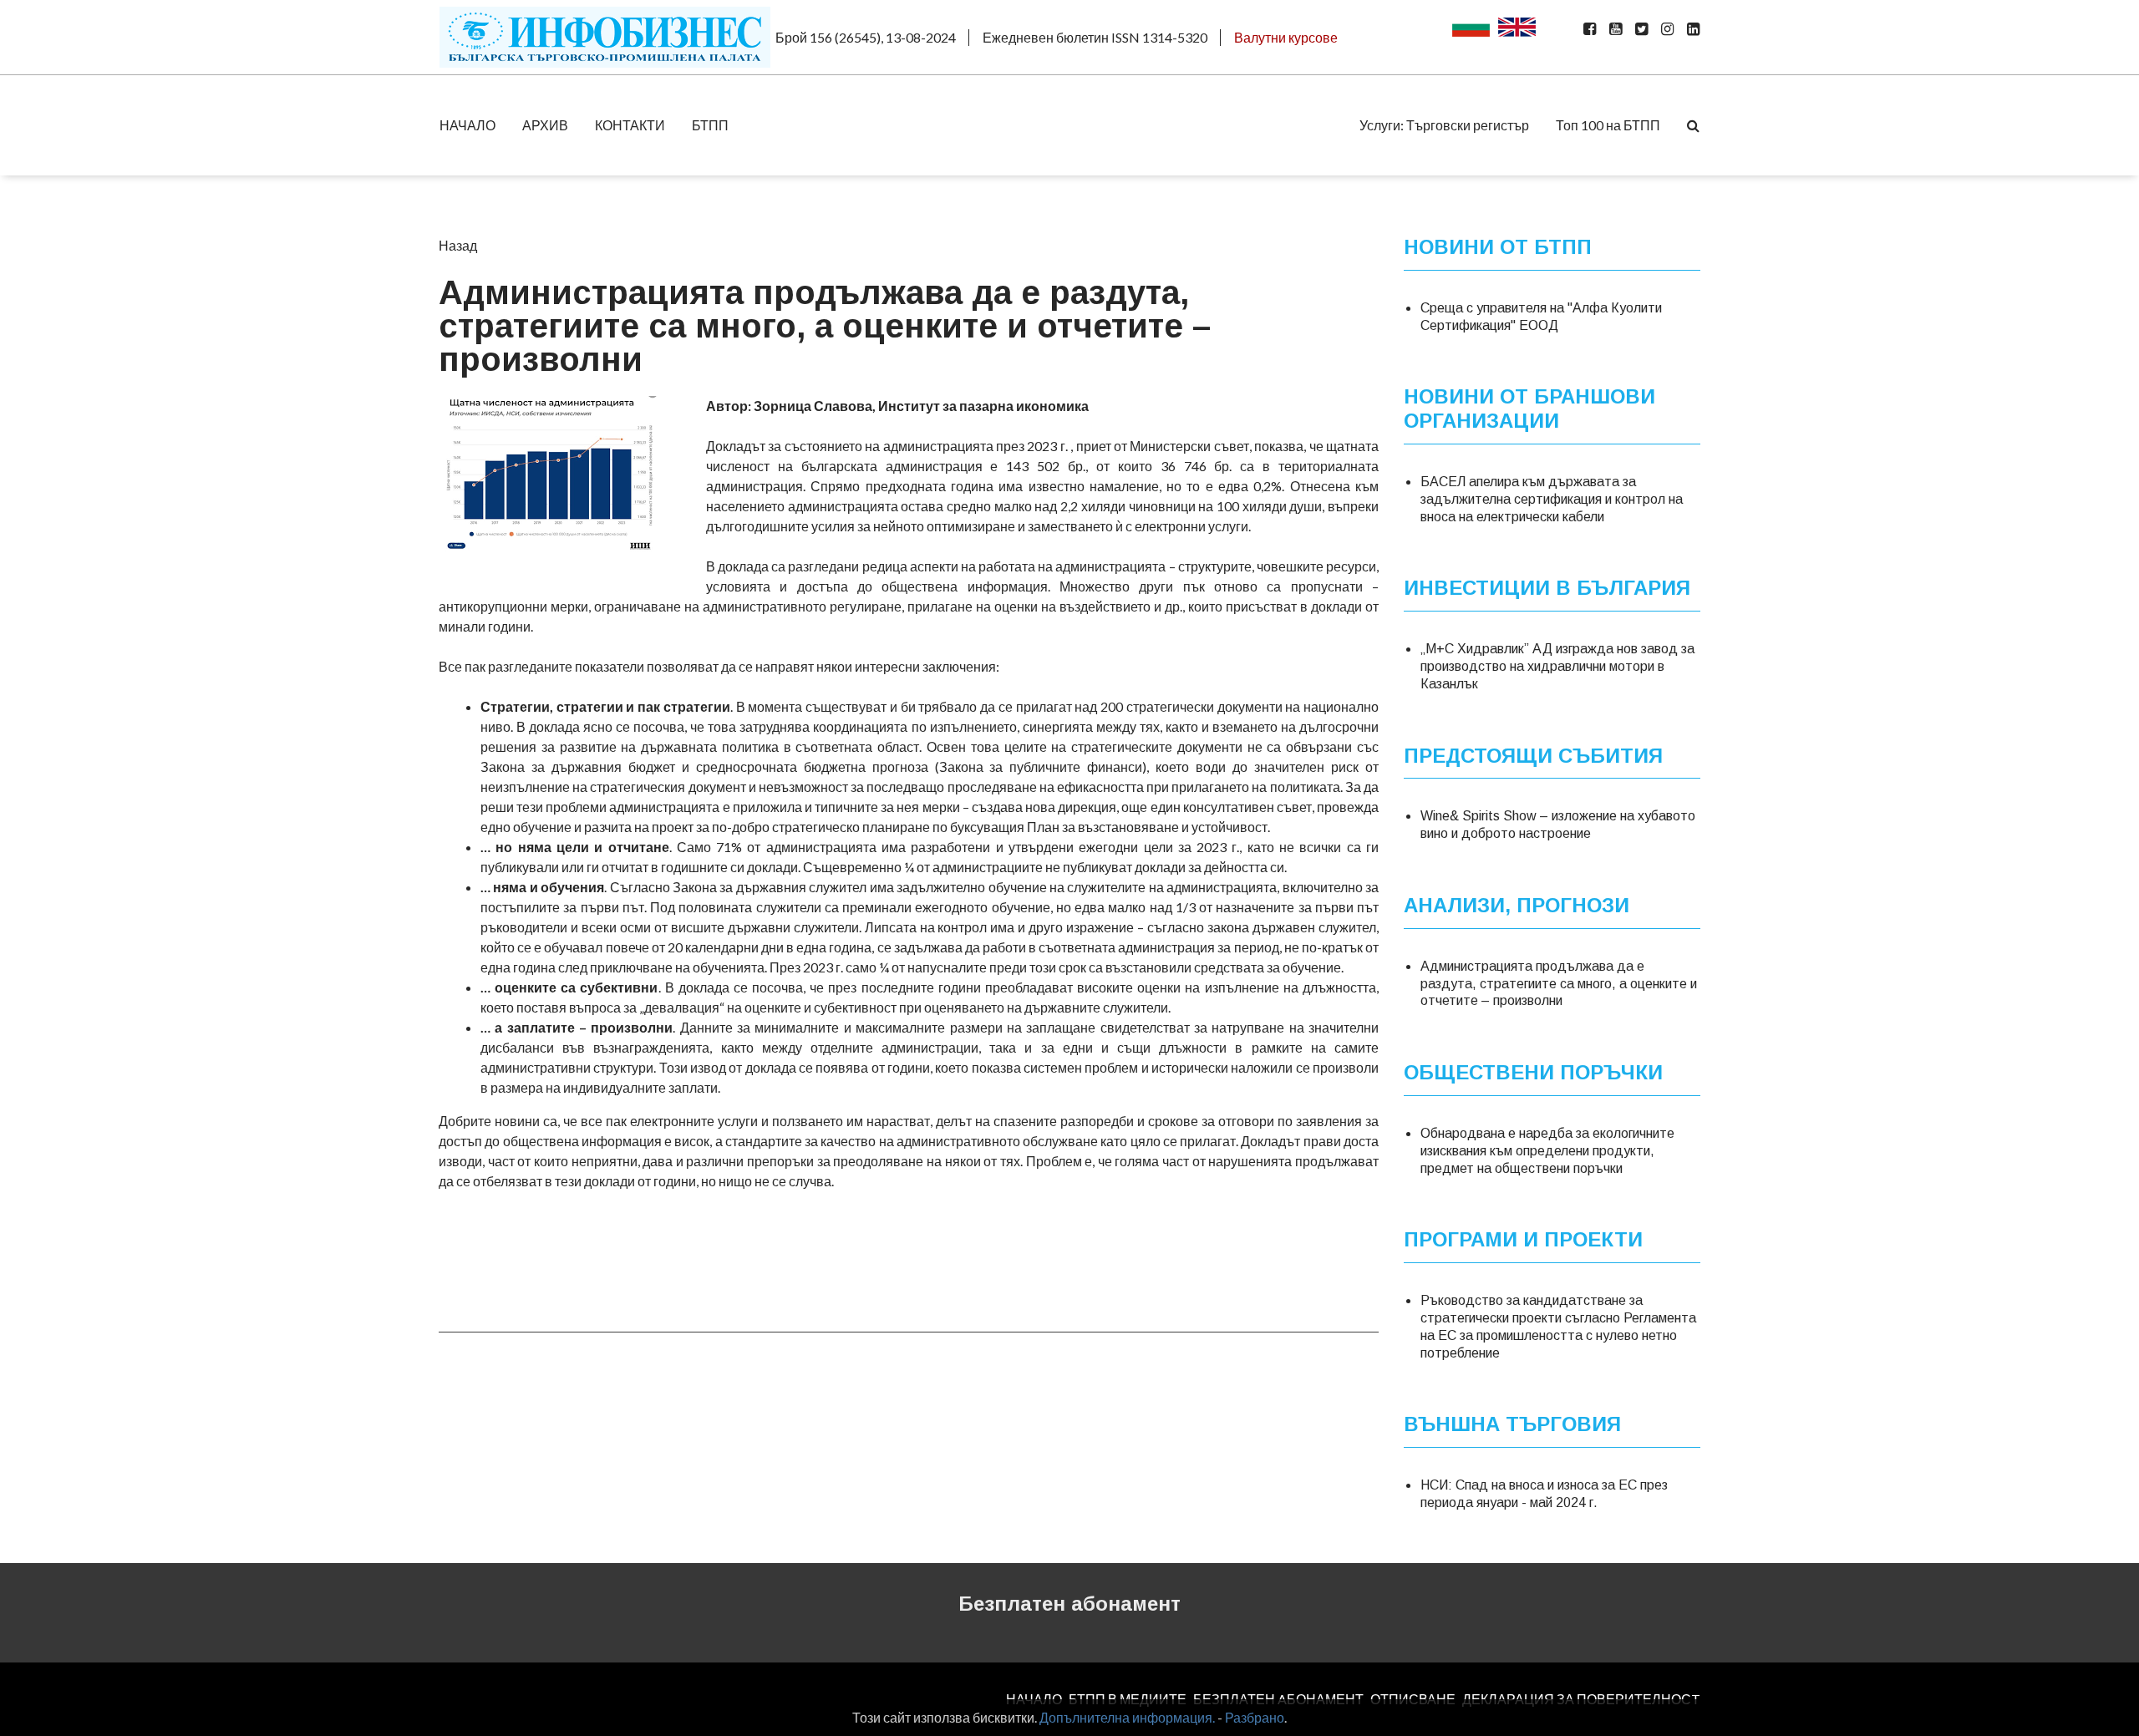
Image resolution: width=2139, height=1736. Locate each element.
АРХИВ (545, 125)
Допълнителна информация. (1127, 1717)
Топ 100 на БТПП (1608, 125)
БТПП (710, 125)
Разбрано (1255, 1717)
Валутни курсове (1286, 37)
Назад (458, 245)
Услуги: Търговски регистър (1444, 125)
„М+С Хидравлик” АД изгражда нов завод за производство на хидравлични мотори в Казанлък (1557, 666)
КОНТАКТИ (630, 125)
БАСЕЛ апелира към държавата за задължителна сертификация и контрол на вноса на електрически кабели (1552, 499)
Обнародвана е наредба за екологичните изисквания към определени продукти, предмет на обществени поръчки (1547, 1151)
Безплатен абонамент (1069, 1604)
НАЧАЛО (467, 125)
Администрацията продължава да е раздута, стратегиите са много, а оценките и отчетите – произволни (1559, 984)
